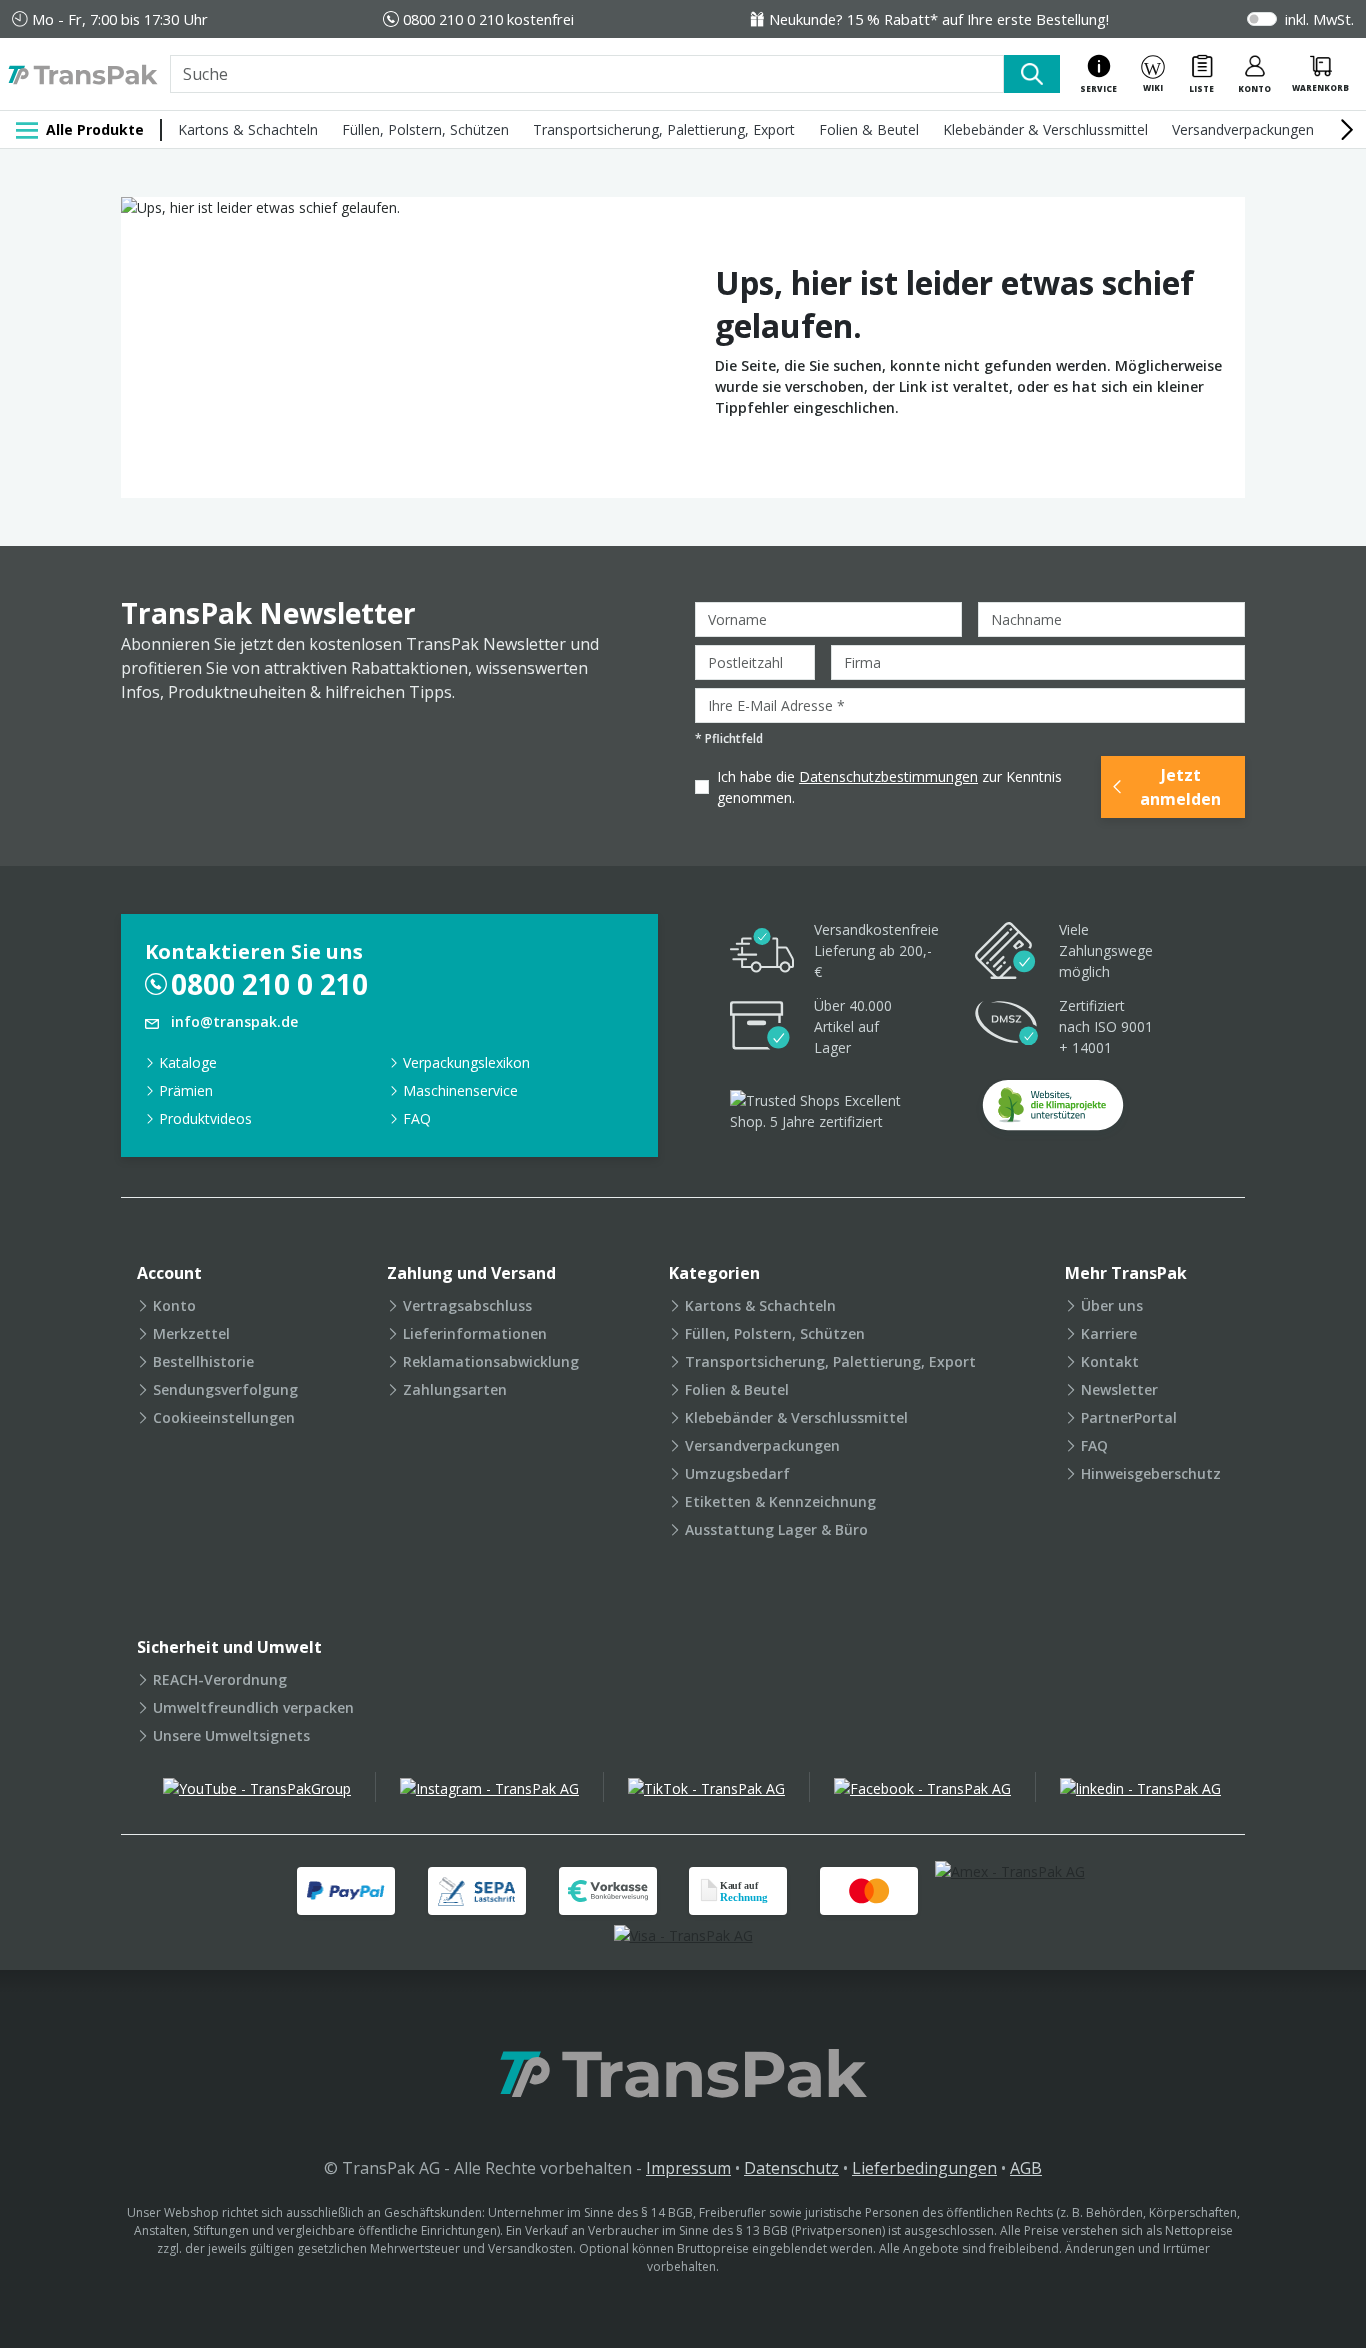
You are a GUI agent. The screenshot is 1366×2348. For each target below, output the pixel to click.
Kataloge (188, 1062)
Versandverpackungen (1243, 129)
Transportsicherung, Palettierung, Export (664, 129)
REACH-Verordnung (220, 1679)
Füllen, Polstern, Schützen (425, 129)
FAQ (417, 1118)
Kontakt (1110, 1361)
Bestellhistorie (203, 1361)
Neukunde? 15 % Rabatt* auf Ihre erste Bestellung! (939, 19)
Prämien (186, 1090)
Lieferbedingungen (924, 2168)
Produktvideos (205, 1118)
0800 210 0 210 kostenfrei (488, 19)
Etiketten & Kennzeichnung (780, 1501)
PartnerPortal (1129, 1417)
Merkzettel (191, 1333)
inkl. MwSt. (1319, 19)
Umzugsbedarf (737, 1473)
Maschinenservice (460, 1090)
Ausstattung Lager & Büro (776, 1529)
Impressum (688, 2168)
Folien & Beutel (869, 129)
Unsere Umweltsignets (231, 1735)
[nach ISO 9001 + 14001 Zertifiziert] (1007, 1026)
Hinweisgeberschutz (1151, 1473)
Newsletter (1119, 1389)
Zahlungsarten (455, 1389)
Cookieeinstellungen (224, 1417)
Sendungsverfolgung (225, 1389)
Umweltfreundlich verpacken (253, 1707)
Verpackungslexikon (466, 1062)
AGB (1026, 2168)
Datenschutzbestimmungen (888, 776)
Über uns (1112, 1305)
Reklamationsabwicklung (491, 1361)
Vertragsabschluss (467, 1305)
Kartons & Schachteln (248, 129)
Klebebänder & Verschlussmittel (1045, 129)
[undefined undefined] (1053, 1111)
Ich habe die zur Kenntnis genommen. (889, 787)
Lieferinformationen (475, 1333)
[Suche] (1032, 74)
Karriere (1109, 1333)
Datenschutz (791, 2168)
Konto (174, 1305)
